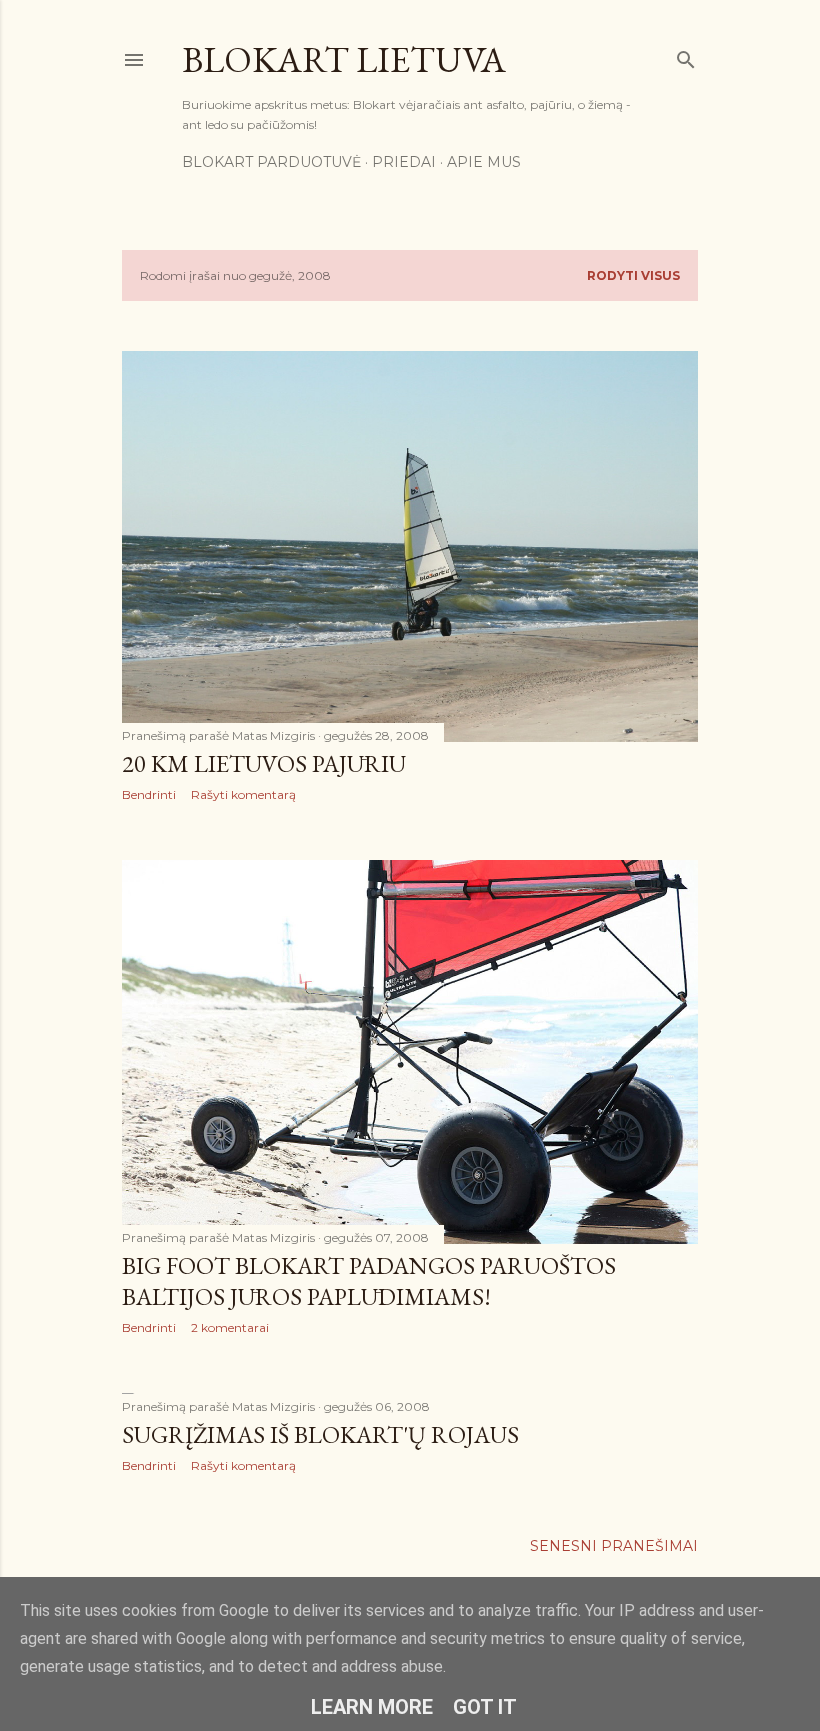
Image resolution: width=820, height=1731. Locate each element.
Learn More (372, 1707)
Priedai (404, 162)
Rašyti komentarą (243, 794)
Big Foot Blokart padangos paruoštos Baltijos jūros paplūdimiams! (369, 1281)
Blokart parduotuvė (271, 162)
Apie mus (484, 162)
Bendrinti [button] (149, 794)
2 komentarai (230, 1327)
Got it (485, 1707)
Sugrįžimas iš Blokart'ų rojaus (320, 1434)
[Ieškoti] (686, 55)
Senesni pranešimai (614, 1546)
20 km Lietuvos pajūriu (264, 763)
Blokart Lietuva (344, 59)
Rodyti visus (633, 275)
